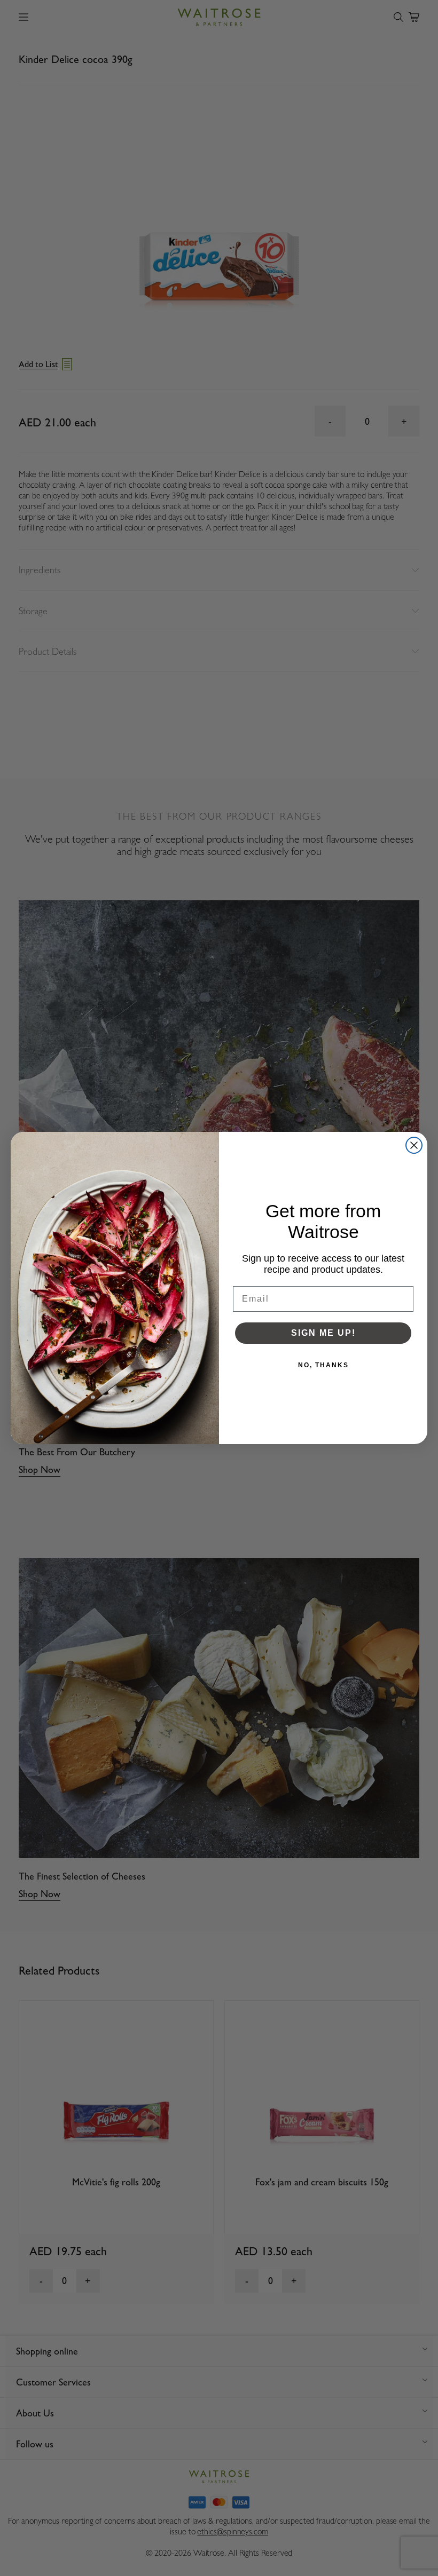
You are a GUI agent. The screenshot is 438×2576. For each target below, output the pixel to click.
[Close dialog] (414, 1145)
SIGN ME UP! (323, 1333)
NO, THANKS (323, 1365)
